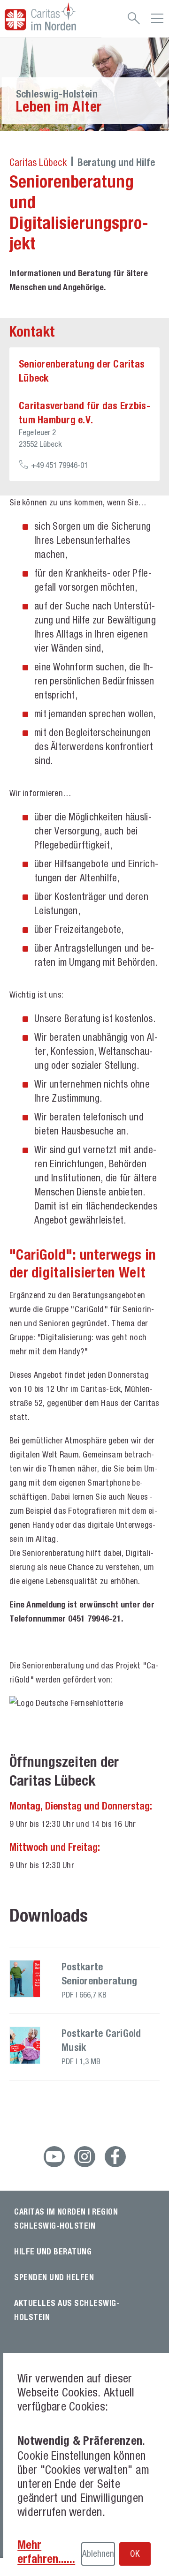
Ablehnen (98, 2553)
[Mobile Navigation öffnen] (157, 22)
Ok (135, 2553)
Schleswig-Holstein (57, 94)
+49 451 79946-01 (59, 465)
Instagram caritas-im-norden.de (85, 2157)
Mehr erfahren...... (46, 2552)
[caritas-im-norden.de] (51, 16)
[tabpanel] (84, 84)
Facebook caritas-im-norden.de (115, 2157)
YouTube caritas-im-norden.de (54, 2157)
